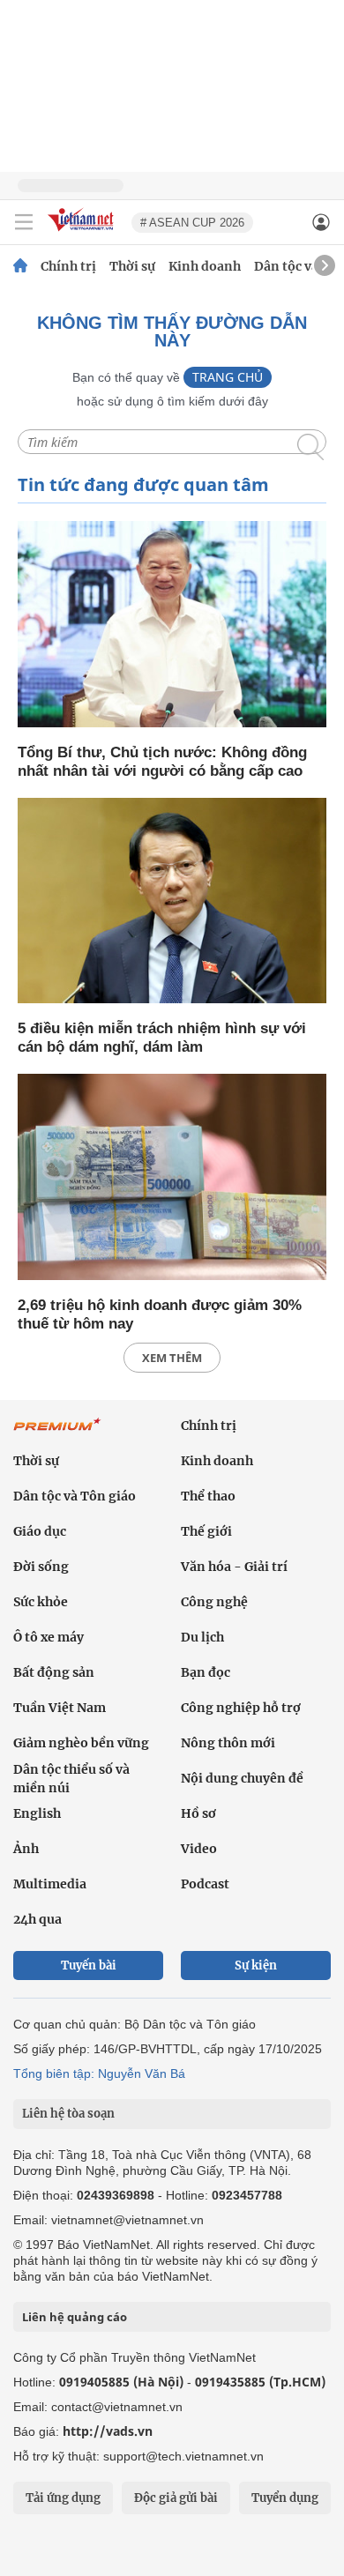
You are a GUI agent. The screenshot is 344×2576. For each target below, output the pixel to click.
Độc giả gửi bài (176, 2498)
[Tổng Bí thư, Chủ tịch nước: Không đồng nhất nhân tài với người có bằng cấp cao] (172, 625)
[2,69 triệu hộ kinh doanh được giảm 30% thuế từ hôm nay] (172, 1178)
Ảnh (26, 1849)
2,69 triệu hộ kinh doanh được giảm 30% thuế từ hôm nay (160, 1314)
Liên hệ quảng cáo (75, 2317)
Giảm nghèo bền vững (81, 1743)
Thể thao (208, 1496)
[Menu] (24, 222)
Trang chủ (228, 377)
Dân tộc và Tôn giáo (75, 1496)
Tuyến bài (89, 1966)
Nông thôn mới (228, 1743)
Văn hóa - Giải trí (234, 1567)
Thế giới (206, 1531)
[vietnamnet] (83, 232)
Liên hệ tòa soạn (68, 2114)
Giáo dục (40, 1531)
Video (199, 1849)
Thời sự (132, 266)
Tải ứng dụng (63, 2498)
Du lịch (202, 1637)
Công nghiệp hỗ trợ (241, 1708)
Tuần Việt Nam (60, 1708)
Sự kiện (256, 1966)
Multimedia (50, 1884)
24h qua (37, 1919)
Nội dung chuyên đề (242, 1778)
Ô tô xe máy (49, 1637)
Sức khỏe (41, 1602)
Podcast (205, 1884)
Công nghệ (214, 1602)
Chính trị (68, 266)
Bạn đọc (206, 1672)
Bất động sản (54, 1672)
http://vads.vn (108, 2431)
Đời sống (41, 1567)
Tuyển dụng (285, 2498)
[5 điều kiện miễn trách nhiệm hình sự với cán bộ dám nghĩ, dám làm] (172, 902)
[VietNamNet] (20, 266)
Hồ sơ (198, 1813)
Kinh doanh (205, 266)
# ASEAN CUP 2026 (192, 223)
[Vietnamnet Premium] (57, 1433)
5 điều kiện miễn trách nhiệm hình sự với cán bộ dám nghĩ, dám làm (162, 1038)
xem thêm (172, 1358)
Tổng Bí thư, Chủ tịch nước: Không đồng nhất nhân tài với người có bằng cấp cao (162, 762)
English (37, 1813)
